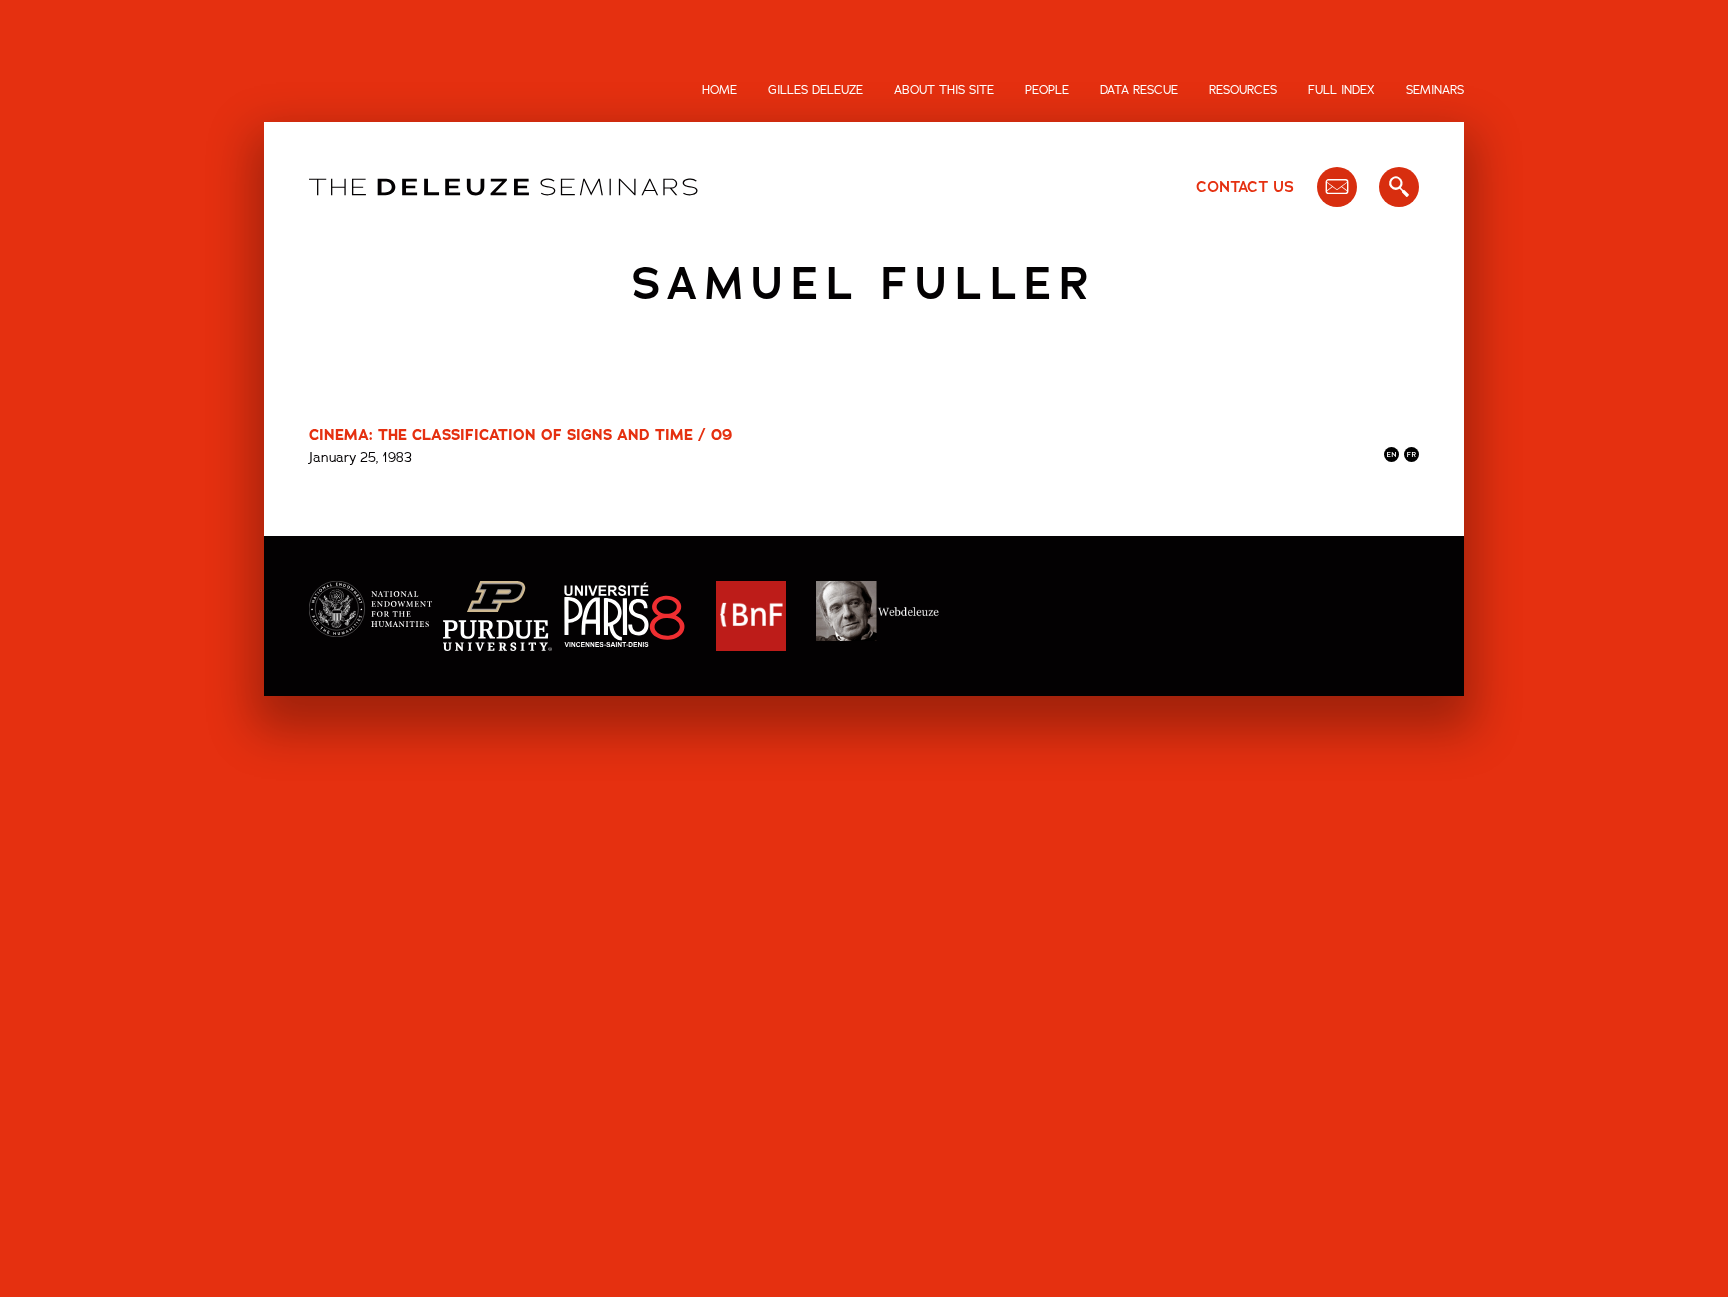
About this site (944, 90)
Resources (1243, 90)
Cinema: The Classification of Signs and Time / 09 (520, 435)
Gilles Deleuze (815, 90)
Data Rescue (1139, 90)
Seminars (1435, 90)
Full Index (1341, 90)
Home (719, 90)
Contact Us (1245, 187)
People (1047, 90)
